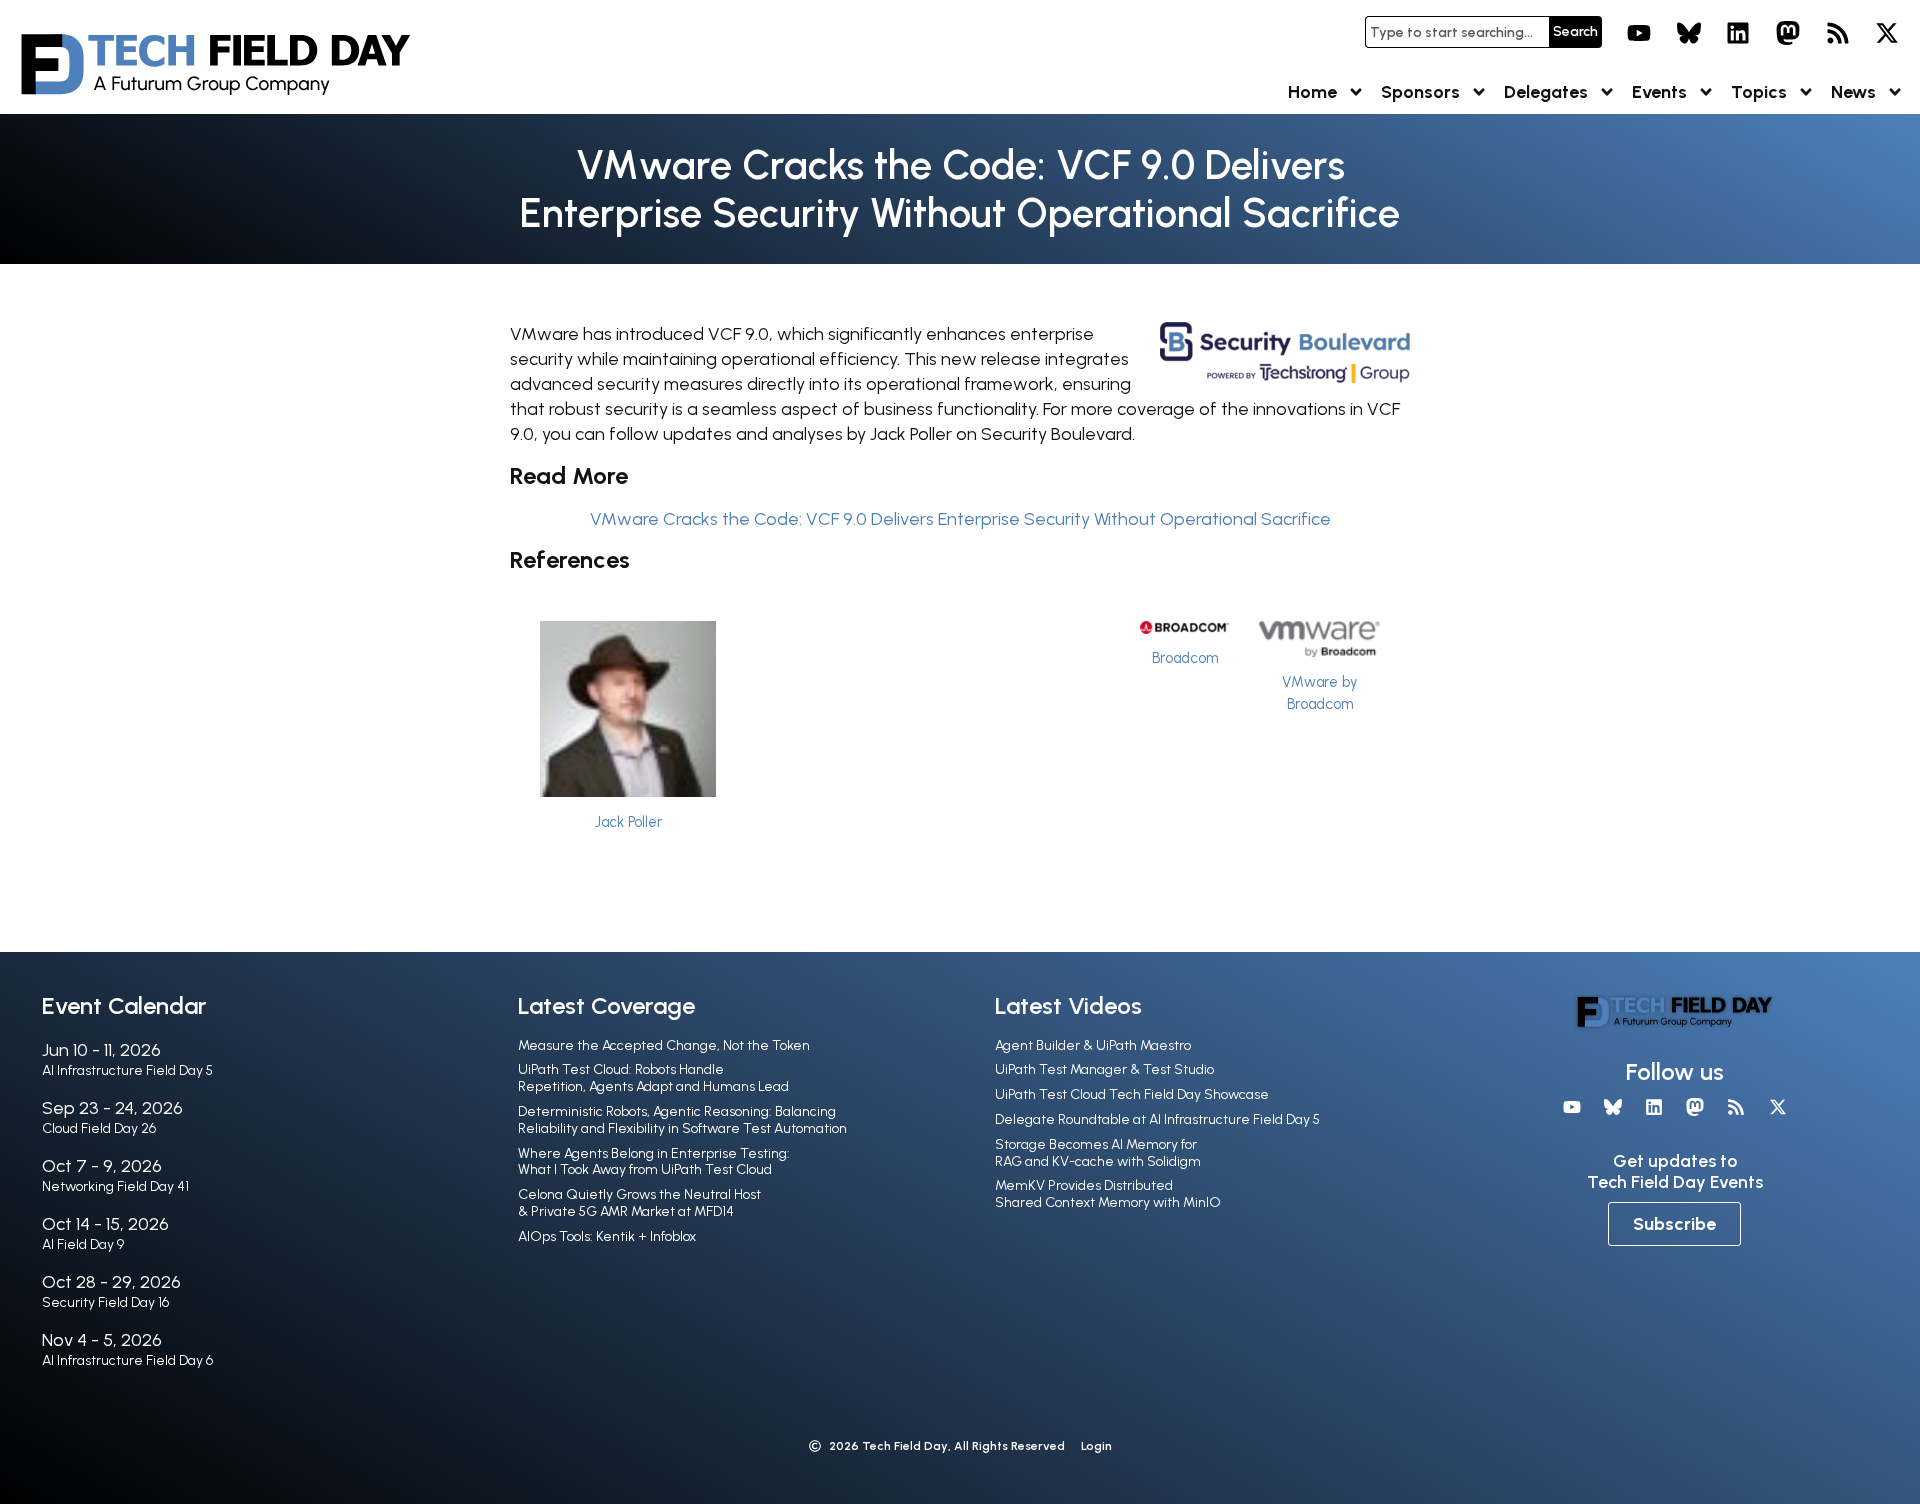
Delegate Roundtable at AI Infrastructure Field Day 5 (1157, 1119)
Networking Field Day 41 (115, 1186)
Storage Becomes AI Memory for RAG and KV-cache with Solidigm (1098, 1153)
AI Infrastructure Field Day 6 (127, 1360)
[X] (1887, 33)
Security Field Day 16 (105, 1302)
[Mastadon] (1788, 33)
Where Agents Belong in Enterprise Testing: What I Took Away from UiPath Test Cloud (654, 1162)
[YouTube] (1639, 33)
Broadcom (1185, 658)
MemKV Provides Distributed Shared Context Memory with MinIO (1108, 1194)
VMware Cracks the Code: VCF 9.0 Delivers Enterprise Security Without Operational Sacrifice (960, 519)
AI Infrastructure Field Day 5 (127, 1070)
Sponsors (1420, 92)
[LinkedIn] (1739, 33)
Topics (1759, 92)
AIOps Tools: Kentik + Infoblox (607, 1236)
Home (1312, 92)
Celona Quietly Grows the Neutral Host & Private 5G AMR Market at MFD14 (639, 1203)
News (1853, 92)
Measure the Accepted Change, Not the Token (664, 1045)
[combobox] (1457, 32)
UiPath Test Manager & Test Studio (1104, 1069)
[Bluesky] (1689, 33)
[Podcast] (1838, 33)
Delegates (1546, 92)
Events (1659, 92)
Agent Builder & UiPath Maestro (1093, 1045)
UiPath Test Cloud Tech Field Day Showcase (1132, 1094)
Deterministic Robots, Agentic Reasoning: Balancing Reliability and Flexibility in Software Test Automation (682, 1120)
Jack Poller (628, 822)
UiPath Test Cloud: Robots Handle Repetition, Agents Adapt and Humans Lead (653, 1078)
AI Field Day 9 (83, 1244)
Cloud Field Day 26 (99, 1128)
